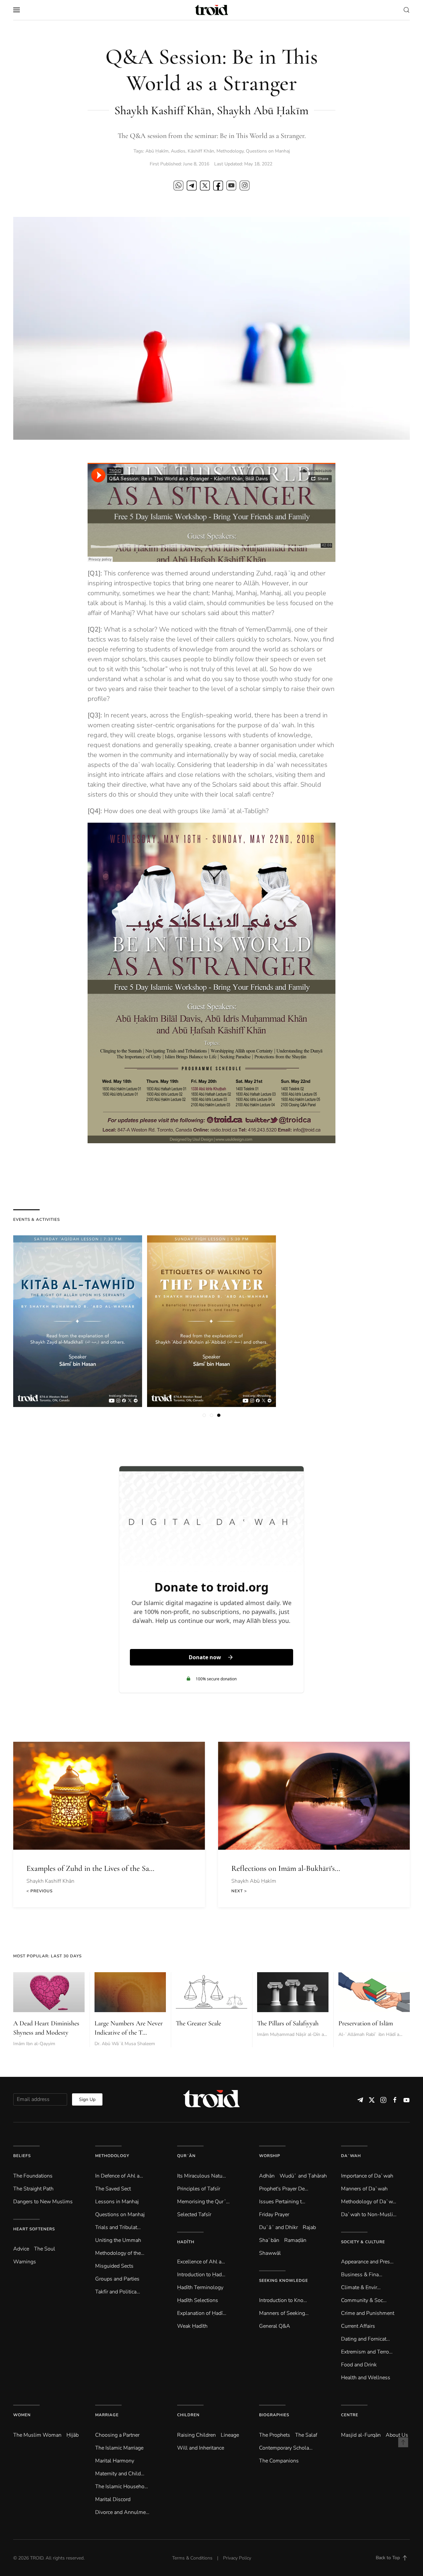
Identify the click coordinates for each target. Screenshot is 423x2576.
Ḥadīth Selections (198, 2300)
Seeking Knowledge (284, 2281)
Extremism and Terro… (367, 2352)
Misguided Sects (114, 2266)
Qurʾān (186, 2156)
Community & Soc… (364, 2300)
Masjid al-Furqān (361, 2435)
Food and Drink (359, 2365)
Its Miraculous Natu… (202, 2176)
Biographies (274, 2415)
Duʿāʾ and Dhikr (278, 2227)
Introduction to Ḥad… (201, 2275)
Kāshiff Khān (201, 151)
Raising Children (196, 2435)
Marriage (107, 2415)
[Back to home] (211, 10)
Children (188, 2415)
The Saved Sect (113, 2189)
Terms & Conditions (192, 2558)
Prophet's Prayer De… (284, 2189)
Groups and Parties (117, 2279)
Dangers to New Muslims (43, 2202)
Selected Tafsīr (194, 2215)
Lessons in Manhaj (117, 2202)
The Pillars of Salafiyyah (288, 2023)
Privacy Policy (237, 2558)
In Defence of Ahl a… (119, 2176)
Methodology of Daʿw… (369, 2202)
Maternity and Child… (120, 2474)
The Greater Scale (198, 2023)
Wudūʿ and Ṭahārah (303, 2176)
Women (22, 2415)
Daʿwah (351, 2156)
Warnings (25, 2262)
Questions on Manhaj (268, 151)
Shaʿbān (269, 2240)
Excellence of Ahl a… (201, 2262)
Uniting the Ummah (118, 2240)
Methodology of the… (120, 2253)
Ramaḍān (295, 2240)
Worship (270, 2156)
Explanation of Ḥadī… (202, 2313)
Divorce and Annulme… (122, 2512)
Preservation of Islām (366, 2023)
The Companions (279, 2461)
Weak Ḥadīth (192, 2326)
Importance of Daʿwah (367, 2176)
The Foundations (33, 2176)
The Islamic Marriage (119, 2448)
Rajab (309, 2227)
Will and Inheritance (201, 2448)
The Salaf (306, 2435)
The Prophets (275, 2435)
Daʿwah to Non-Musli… (369, 2215)
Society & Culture (363, 2242)
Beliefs (22, 2156)
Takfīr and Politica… (118, 2292)
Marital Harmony (115, 2461)
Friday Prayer (274, 2215)
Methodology (230, 151)
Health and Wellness (366, 2378)
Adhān (267, 2176)
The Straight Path (33, 2189)
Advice (21, 2249)
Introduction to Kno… (283, 2300)
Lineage (230, 2435)
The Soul (45, 2249)
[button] (17, 10)
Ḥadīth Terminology (200, 2287)
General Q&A (275, 2326)
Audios (178, 151)
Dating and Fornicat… (365, 2339)
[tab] (204, 1415)
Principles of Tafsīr (199, 2189)
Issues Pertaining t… (282, 2202)
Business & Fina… (362, 2275)
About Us (397, 2435)
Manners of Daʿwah (364, 2189)
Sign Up (87, 2099)
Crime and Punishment (368, 2313)
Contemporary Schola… (286, 2448)
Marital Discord (113, 2499)
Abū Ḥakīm (157, 151)
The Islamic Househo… (122, 2487)
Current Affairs (358, 2326)
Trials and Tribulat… (118, 2227)
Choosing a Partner (117, 2435)
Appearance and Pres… (367, 2262)
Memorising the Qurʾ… (203, 2202)
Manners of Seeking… (284, 2313)
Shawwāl (270, 2253)
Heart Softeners (34, 2229)
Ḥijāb (73, 2435)
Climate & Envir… (361, 2287)
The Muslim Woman (37, 2435)
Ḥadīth (186, 2242)
